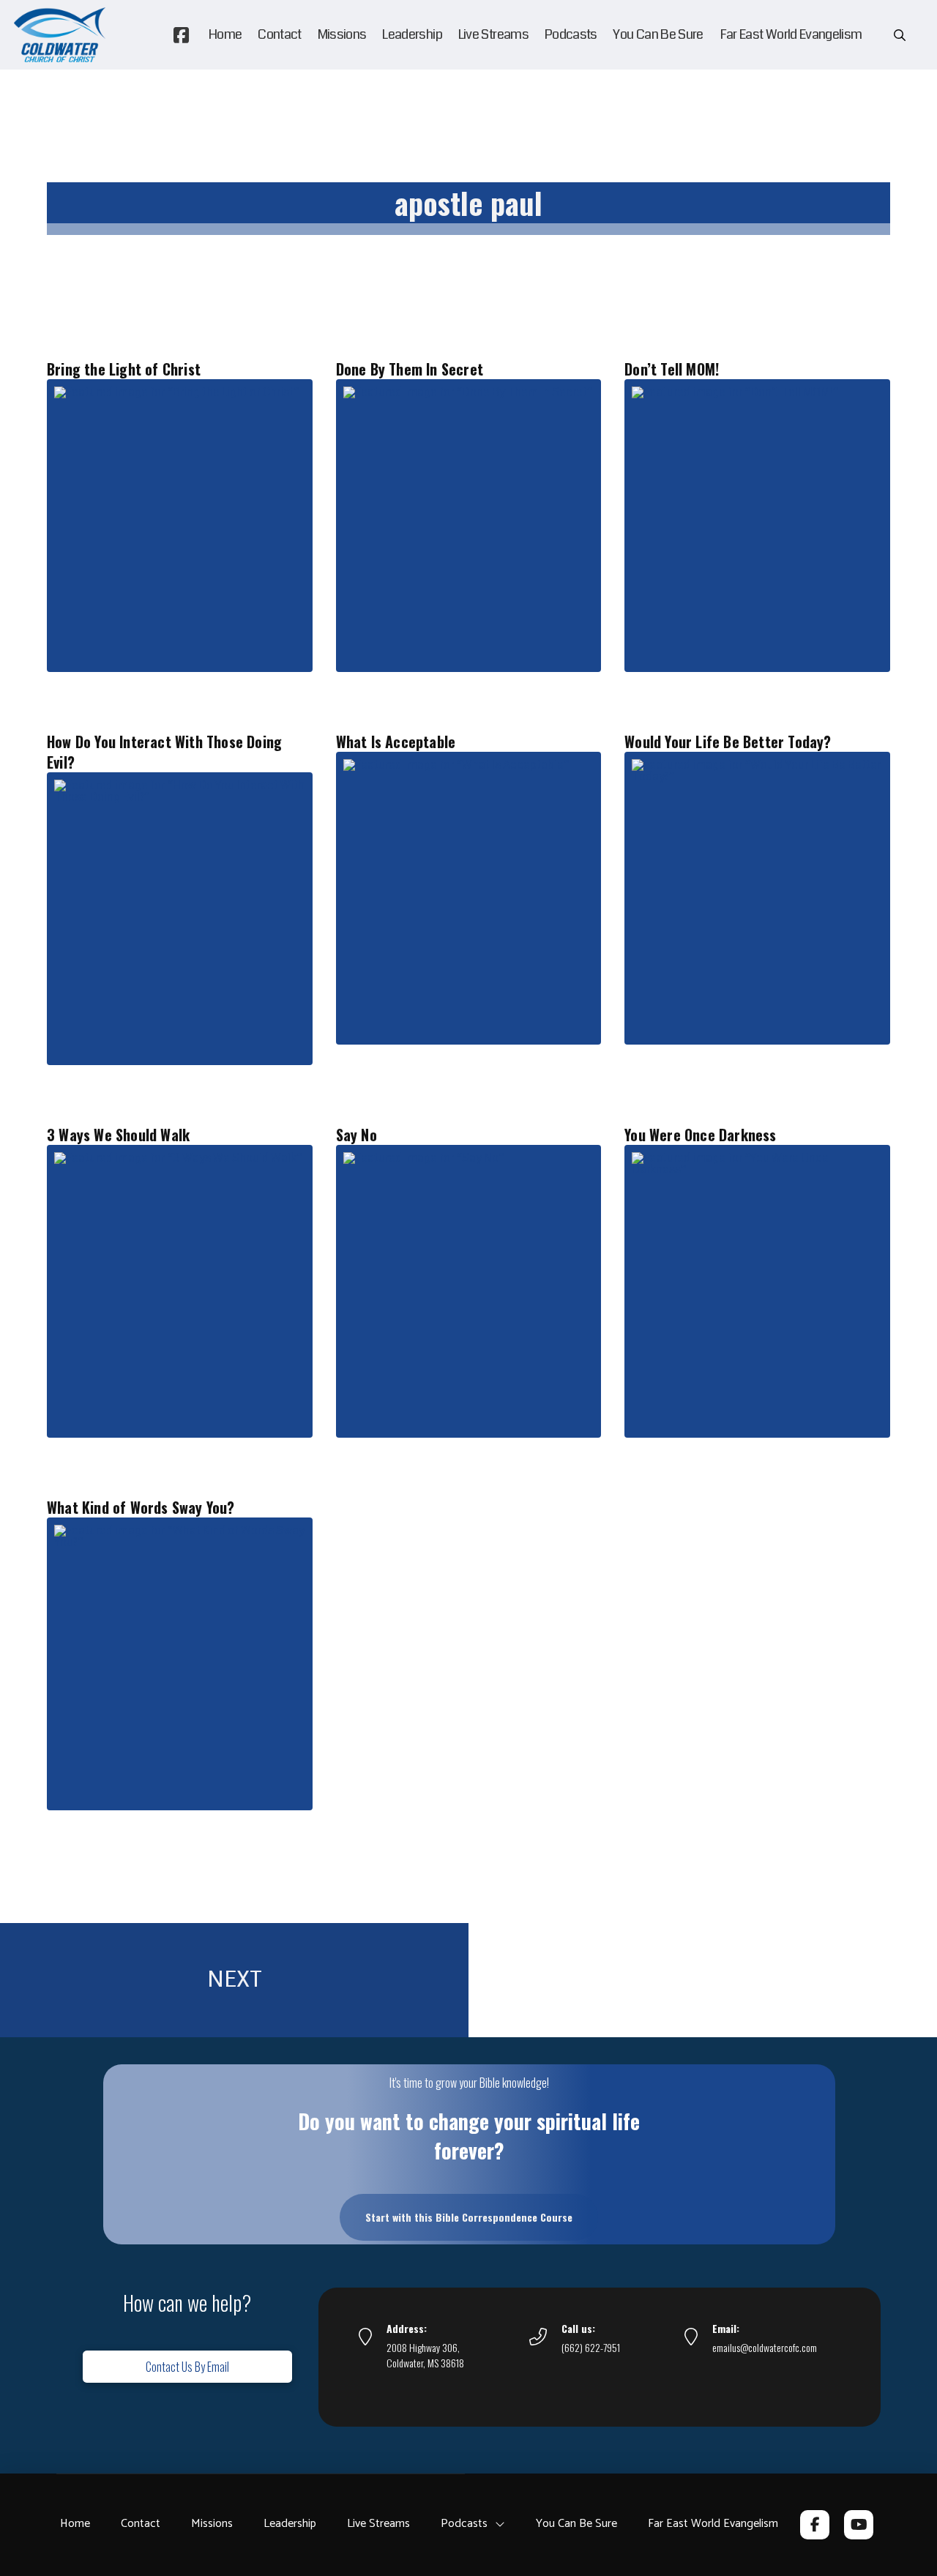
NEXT (235, 1979)
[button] (900, 35)
